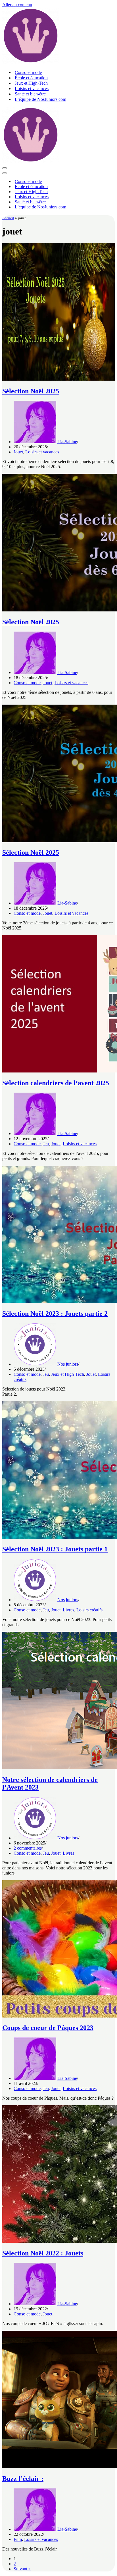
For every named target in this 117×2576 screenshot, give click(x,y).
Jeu (46, 1144)
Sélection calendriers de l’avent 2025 (56, 1083)
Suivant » (22, 2569)
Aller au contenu (17, 5)
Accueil (8, 218)
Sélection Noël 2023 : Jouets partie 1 (55, 1549)
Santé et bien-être (30, 94)
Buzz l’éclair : (23, 2479)
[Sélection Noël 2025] (58, 379)
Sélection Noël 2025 (31, 391)
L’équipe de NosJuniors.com (40, 99)
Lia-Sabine (67, 442)
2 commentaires (28, 1848)
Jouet (18, 452)
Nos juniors (68, 1364)
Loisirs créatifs (89, 1610)
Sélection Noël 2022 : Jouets (43, 2253)
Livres (68, 1610)
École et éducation (31, 78)
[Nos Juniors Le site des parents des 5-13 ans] (31, 62)
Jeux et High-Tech (31, 83)
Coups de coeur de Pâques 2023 (48, 2028)
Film (18, 2539)
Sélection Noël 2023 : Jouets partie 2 (55, 1313)
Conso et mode (28, 72)
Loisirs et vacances (32, 89)
